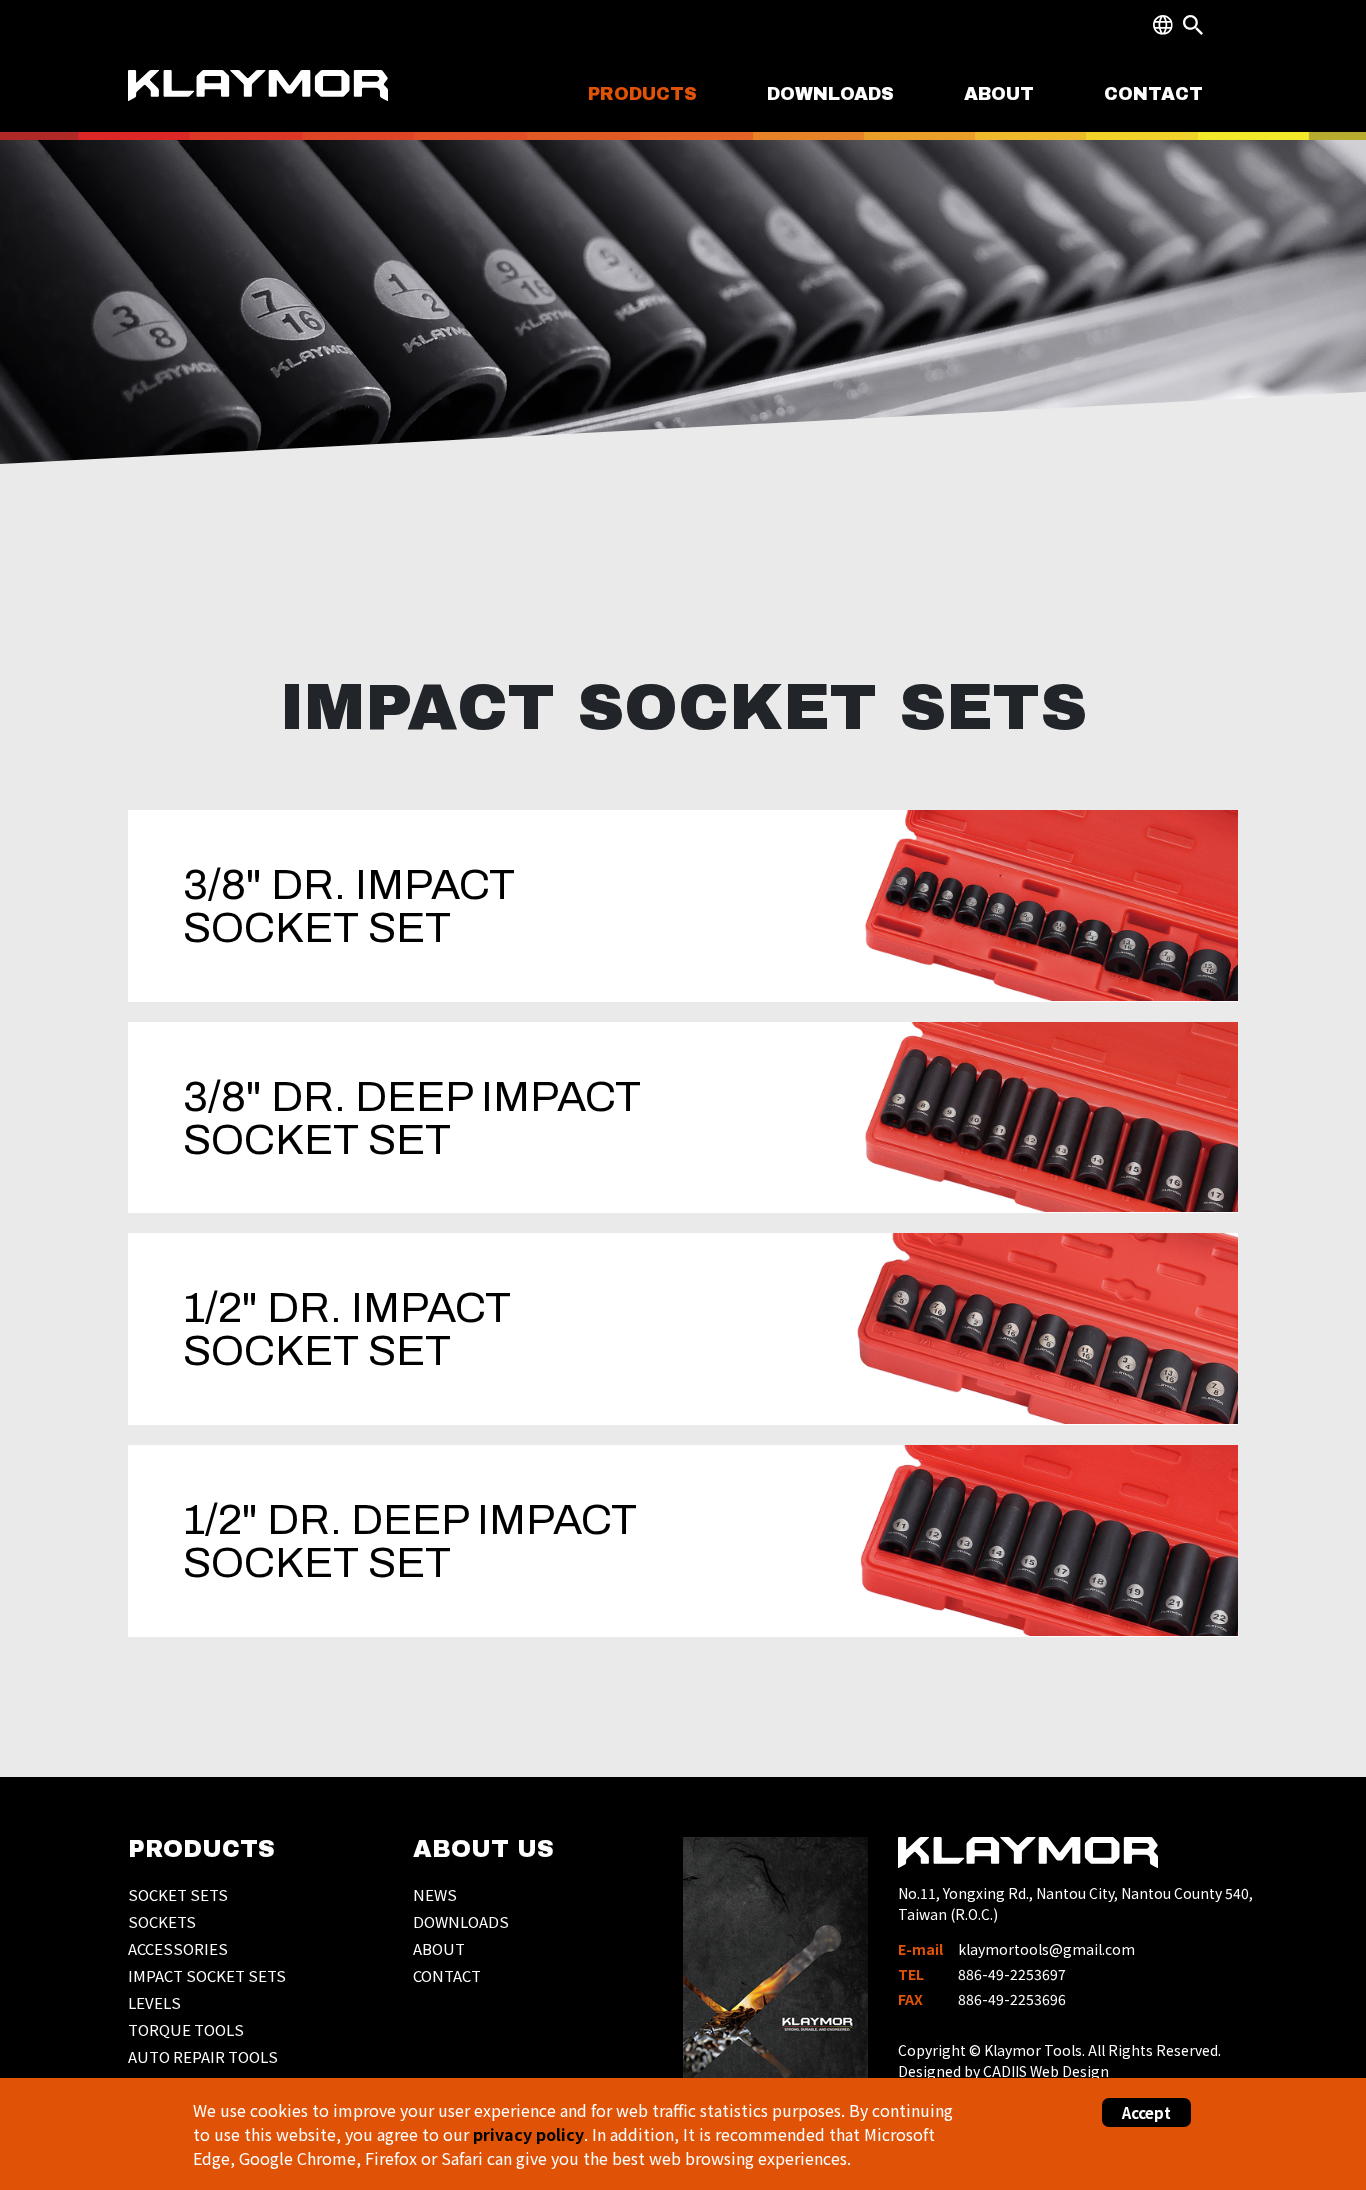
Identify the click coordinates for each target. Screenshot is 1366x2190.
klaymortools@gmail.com (1046, 1949)
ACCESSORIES (178, 1948)
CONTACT (1153, 94)
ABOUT (999, 94)
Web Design (1069, 2071)
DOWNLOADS (830, 94)
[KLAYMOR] (260, 102)
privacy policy (528, 2134)
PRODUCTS (642, 94)
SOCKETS (162, 1921)
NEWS (435, 1894)
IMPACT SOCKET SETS (207, 1975)
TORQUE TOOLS (186, 2029)
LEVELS (154, 2002)
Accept (1146, 2112)
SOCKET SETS (178, 1894)
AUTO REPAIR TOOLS (203, 2056)
